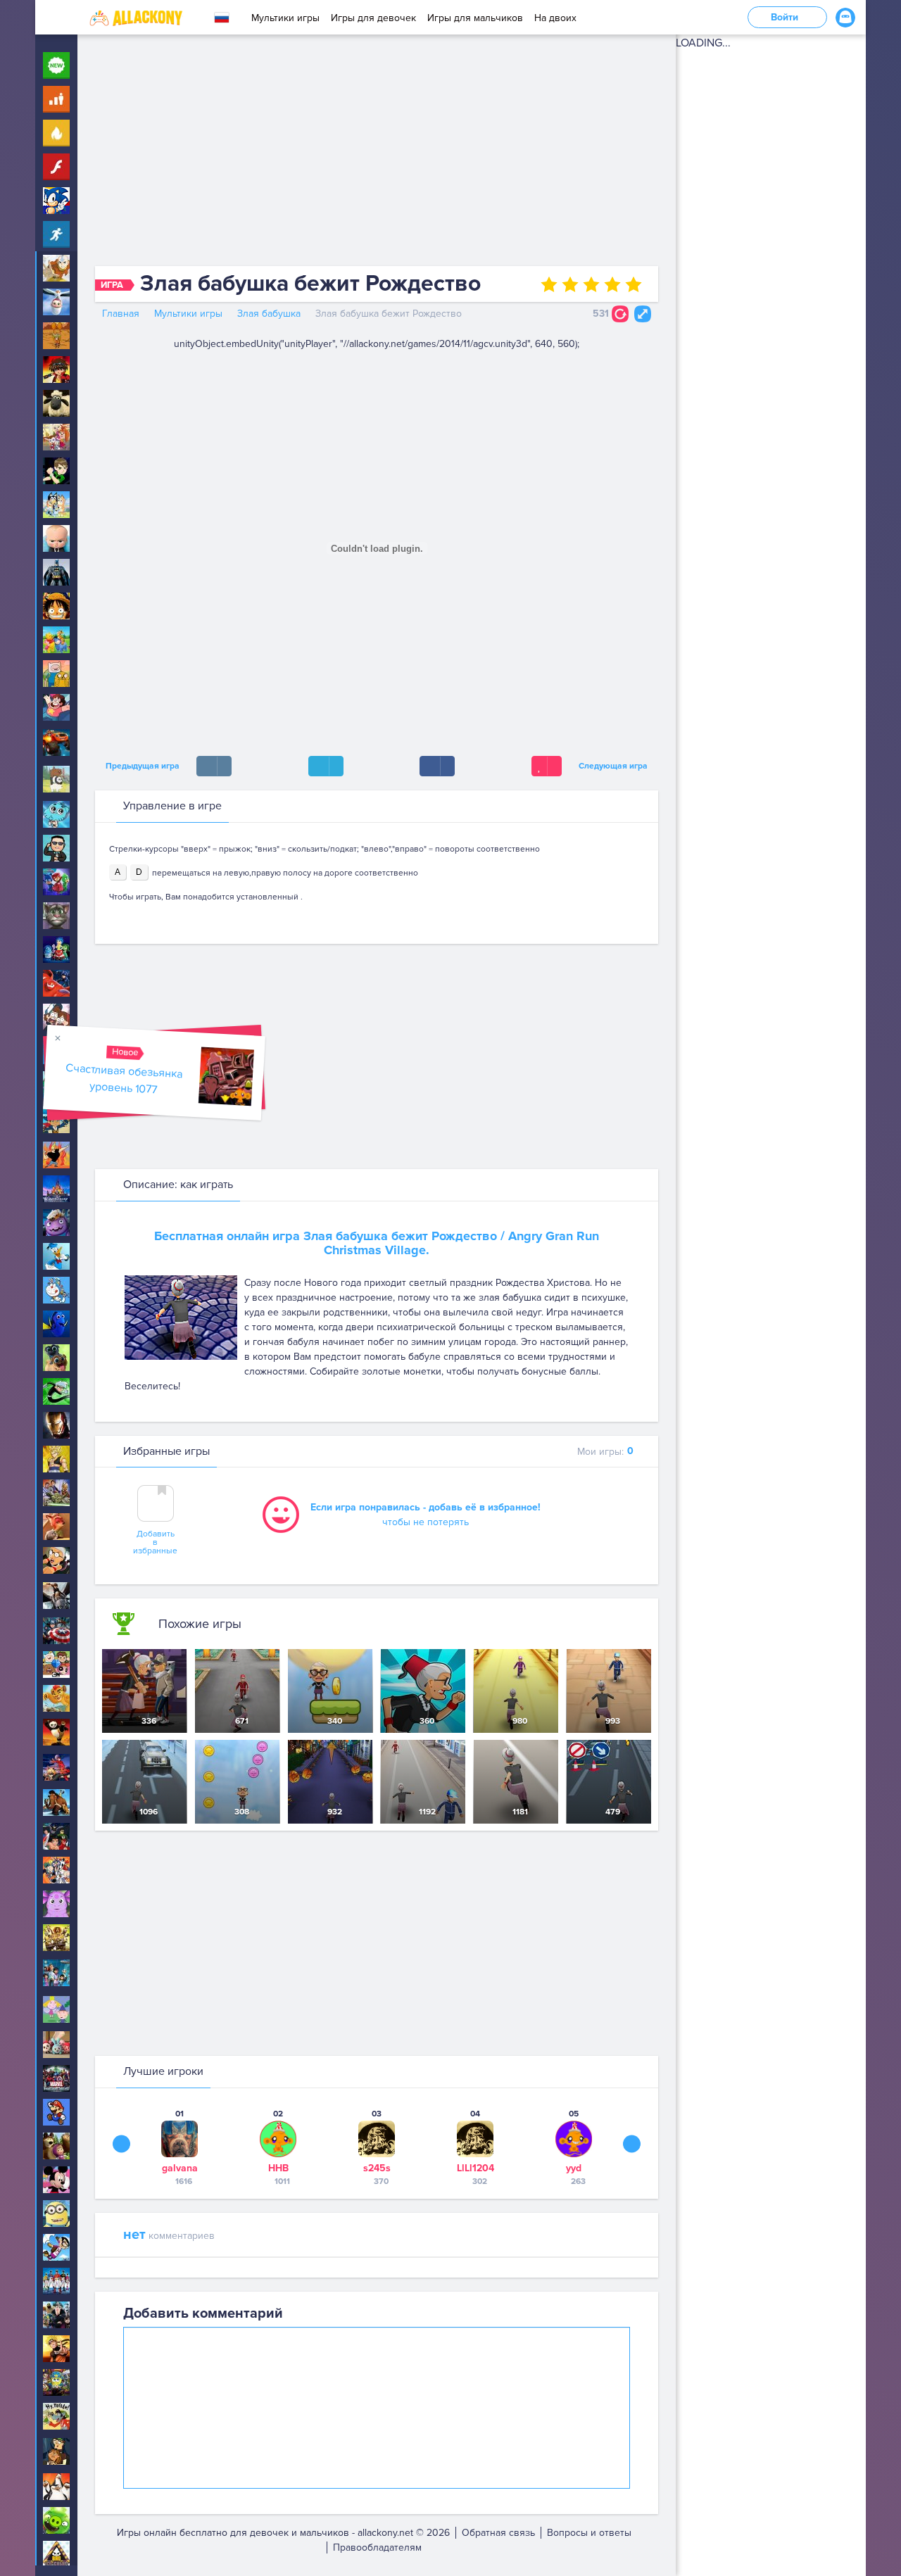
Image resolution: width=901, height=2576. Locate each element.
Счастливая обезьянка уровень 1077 (124, 1079)
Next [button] (632, 2143)
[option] (179, 2147)
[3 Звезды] (591, 284)
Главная (121, 314)
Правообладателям (377, 2547)
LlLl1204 (475, 2168)
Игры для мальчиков (475, 18)
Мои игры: (605, 1451)
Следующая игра (615, 766)
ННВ (278, 2168)
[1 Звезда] (549, 284)
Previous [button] (121, 2143)
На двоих (555, 18)
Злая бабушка (269, 314)
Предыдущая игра (140, 766)
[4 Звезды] (612, 284)
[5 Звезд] (634, 284)
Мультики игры (285, 18)
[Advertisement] (377, 153)
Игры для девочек (373, 18)
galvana (180, 2168)
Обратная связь (498, 2533)
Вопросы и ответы (589, 2533)
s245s (377, 2168)
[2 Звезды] (570, 284)
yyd (574, 2168)
